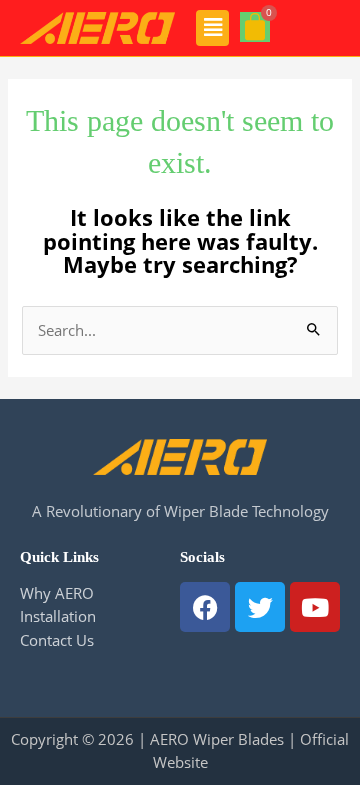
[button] (212, 28)
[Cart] (255, 27)
